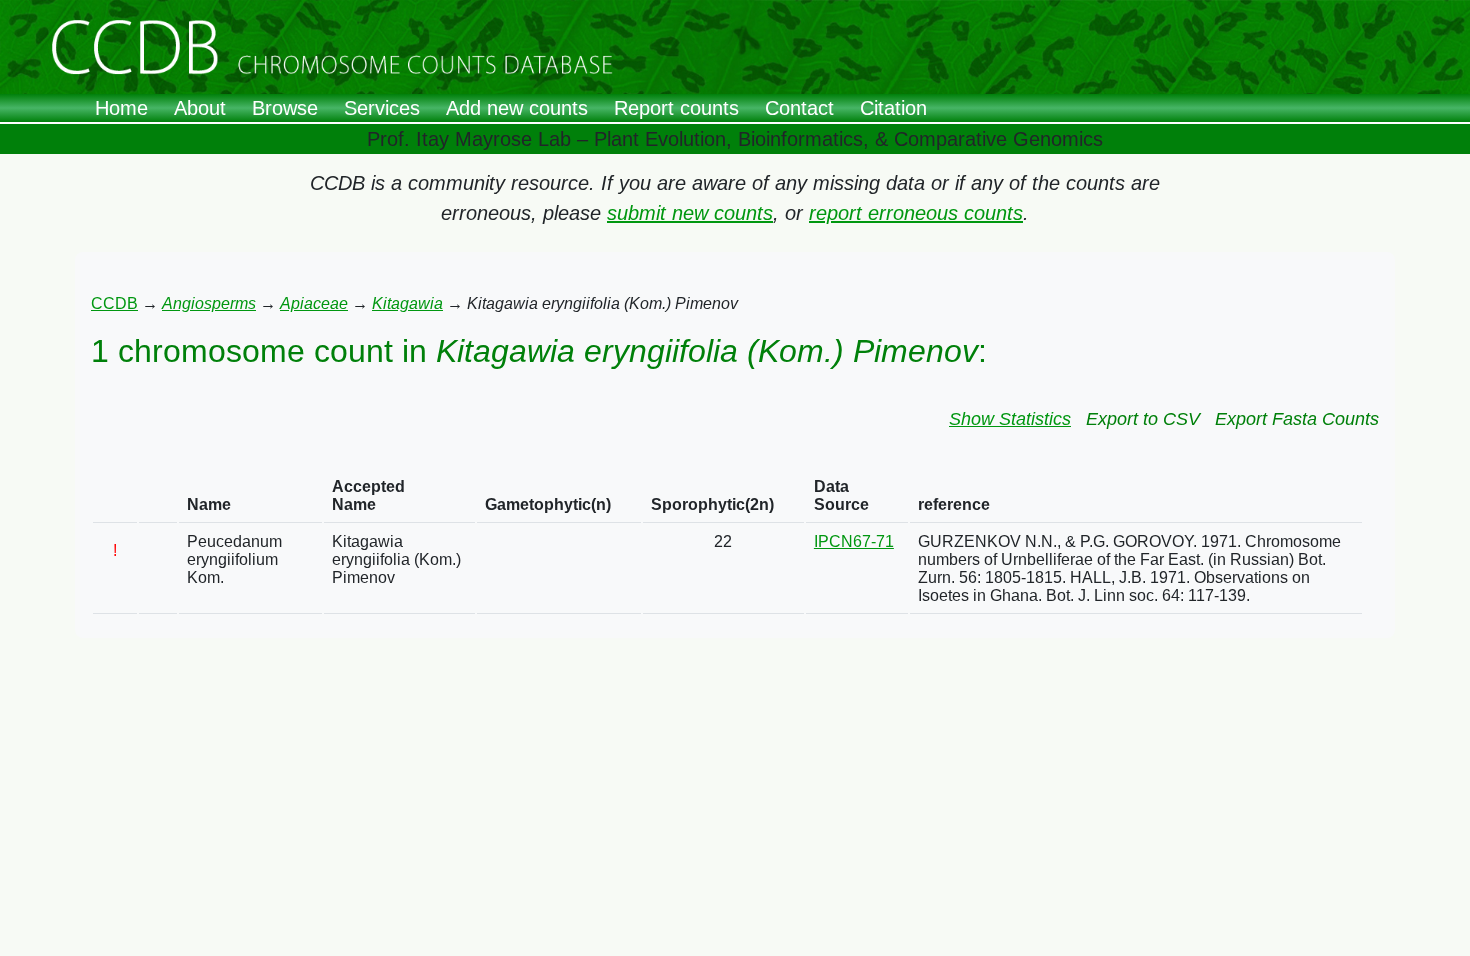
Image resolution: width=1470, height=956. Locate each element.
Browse (285, 108)
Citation (893, 108)
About (200, 108)
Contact (799, 108)
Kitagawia (407, 303)
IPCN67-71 (854, 541)
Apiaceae (314, 303)
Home (121, 108)
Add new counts (517, 108)
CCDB (114, 303)
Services (382, 108)
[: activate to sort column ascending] (115, 496)
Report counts (676, 108)
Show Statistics (1010, 419)
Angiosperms (209, 303)
